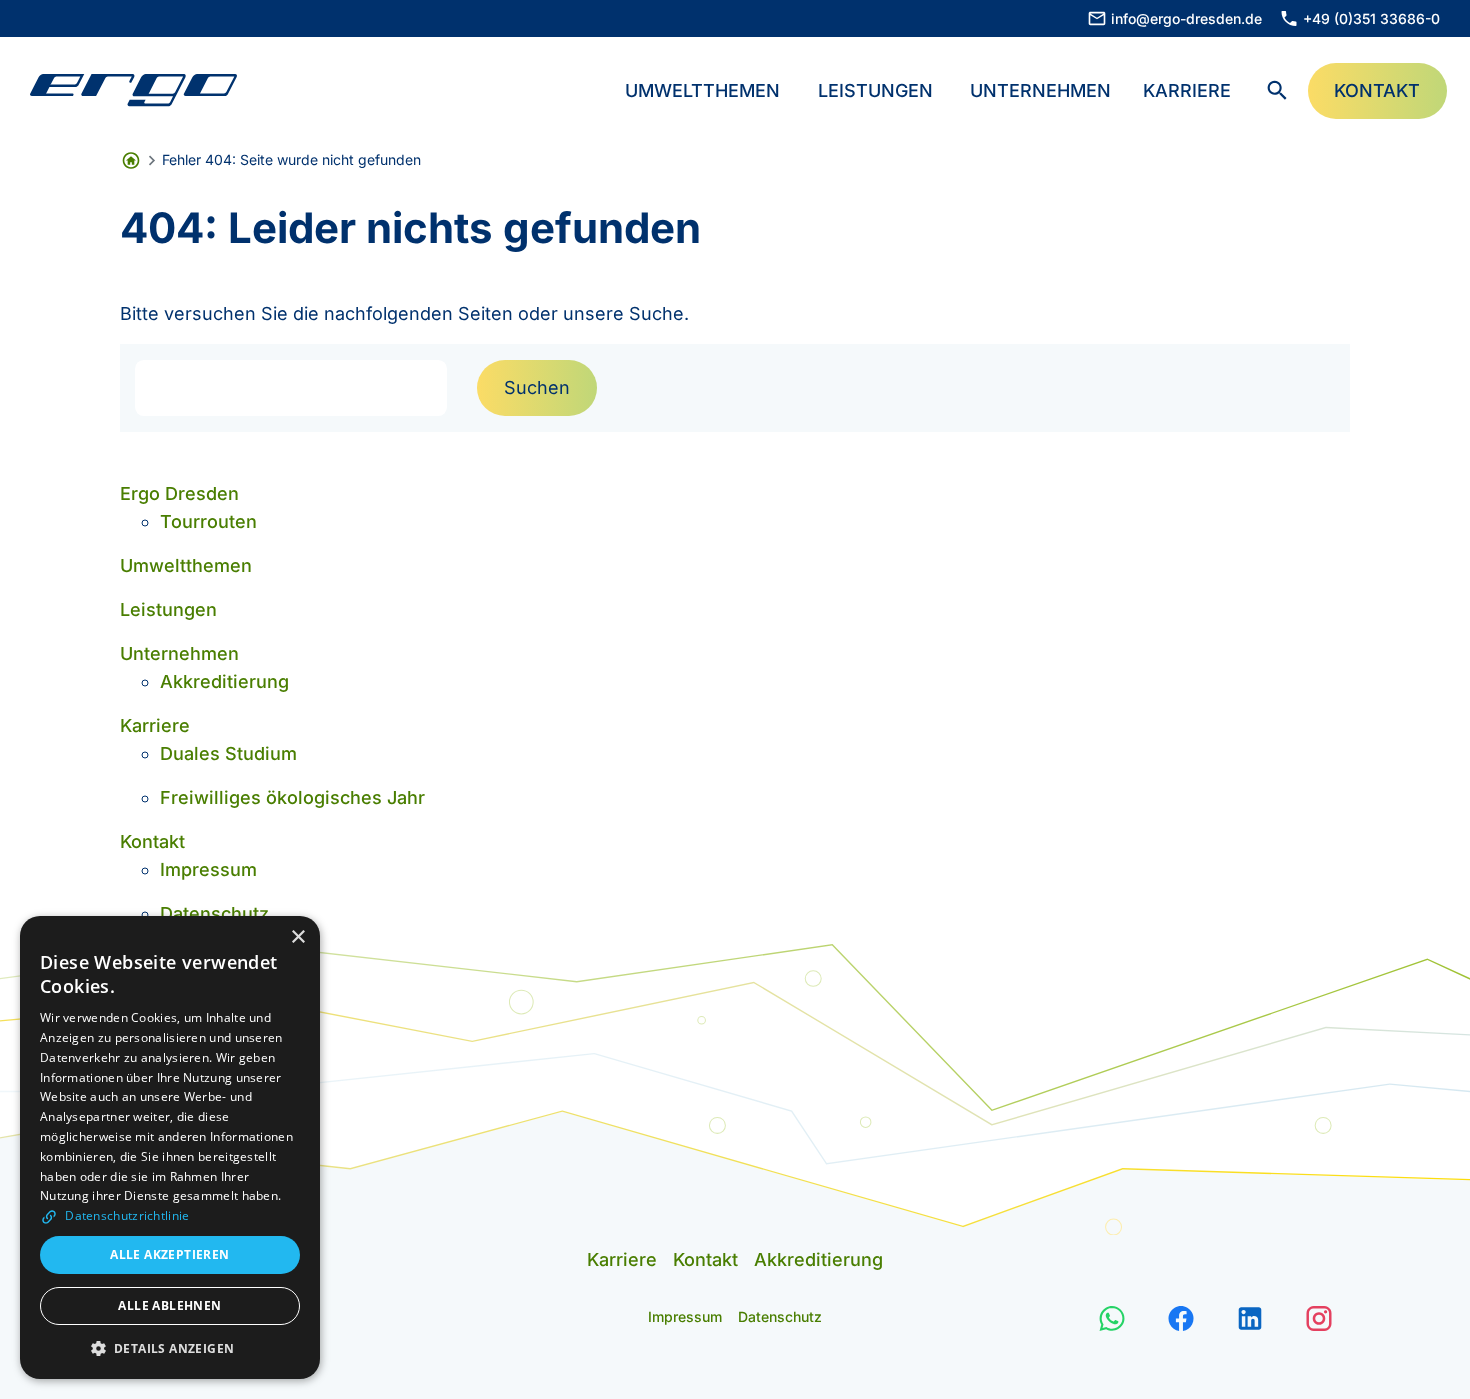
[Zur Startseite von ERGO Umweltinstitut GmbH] (133, 90)
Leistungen (875, 90)
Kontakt (152, 841)
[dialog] (170, 1147)
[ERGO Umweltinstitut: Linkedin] (1250, 1316)
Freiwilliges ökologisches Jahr (292, 797)
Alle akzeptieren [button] (169, 1254)
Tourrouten (208, 521)
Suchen (537, 387)
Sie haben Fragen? (1345, 1354)
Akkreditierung (224, 681)
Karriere (1187, 90)
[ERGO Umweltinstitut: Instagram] (1319, 1316)
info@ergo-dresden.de (1186, 18)
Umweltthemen (702, 90)
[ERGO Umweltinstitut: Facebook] (1181, 1316)
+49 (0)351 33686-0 (1371, 18)
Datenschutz (214, 913)
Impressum (208, 869)
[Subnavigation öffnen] (790, 88)
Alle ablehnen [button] (169, 1305)
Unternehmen (1040, 90)
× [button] (297, 937)
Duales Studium (228, 753)
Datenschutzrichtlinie (126, 1215)
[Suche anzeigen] (1277, 90)
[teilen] (1112, 1316)
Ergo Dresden (179, 493)
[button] (170, 1348)
